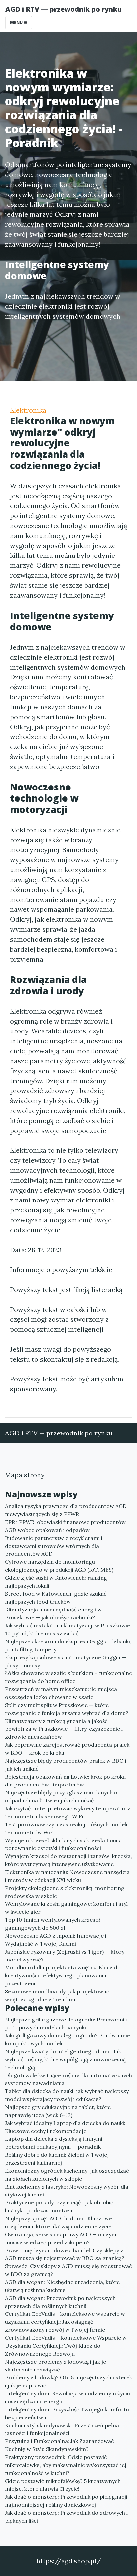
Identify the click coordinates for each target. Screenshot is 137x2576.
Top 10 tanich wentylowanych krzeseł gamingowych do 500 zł (53, 1924)
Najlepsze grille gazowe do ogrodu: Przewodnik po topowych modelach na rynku (66, 2023)
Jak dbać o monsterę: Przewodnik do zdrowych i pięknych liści (66, 2517)
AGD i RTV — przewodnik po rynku (64, 9)
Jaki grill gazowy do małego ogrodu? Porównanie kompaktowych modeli (68, 2039)
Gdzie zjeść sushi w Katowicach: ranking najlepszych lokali (56, 1582)
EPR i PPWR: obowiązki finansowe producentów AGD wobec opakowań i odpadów (65, 1526)
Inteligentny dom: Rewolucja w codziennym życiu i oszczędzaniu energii (68, 2397)
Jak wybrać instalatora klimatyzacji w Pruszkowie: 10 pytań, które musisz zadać (68, 1629)
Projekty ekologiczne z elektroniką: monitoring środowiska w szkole (65, 1892)
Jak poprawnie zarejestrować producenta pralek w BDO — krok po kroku (67, 1749)
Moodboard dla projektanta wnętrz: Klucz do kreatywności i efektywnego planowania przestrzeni (63, 1975)
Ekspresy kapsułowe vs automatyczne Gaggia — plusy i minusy (66, 1661)
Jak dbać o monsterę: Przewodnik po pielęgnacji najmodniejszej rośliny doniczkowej (66, 2501)
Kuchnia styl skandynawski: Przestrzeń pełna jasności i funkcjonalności (62, 2429)
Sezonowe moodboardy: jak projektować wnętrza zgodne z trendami (57, 1995)
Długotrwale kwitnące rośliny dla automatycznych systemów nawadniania (68, 2079)
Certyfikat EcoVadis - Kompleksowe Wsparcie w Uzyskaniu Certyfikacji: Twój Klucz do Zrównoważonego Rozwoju (66, 2346)
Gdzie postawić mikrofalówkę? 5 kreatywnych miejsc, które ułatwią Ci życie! (63, 2485)
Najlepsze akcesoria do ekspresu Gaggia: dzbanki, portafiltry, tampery (68, 1645)
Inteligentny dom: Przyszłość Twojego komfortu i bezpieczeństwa (68, 2413)
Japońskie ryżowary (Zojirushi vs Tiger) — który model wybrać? (65, 1956)
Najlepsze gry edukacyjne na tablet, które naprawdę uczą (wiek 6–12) (58, 2111)
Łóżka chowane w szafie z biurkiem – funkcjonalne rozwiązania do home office (68, 1677)
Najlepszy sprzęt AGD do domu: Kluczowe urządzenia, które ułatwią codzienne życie (59, 2222)
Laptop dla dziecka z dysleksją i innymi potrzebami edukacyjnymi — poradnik (54, 2143)
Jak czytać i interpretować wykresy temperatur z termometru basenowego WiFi (68, 1812)
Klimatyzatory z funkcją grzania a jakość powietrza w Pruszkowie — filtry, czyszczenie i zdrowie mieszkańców (64, 1729)
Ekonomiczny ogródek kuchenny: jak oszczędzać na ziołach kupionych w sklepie (67, 2175)
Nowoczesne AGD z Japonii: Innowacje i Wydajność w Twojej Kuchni (56, 1940)
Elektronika (28, 410)
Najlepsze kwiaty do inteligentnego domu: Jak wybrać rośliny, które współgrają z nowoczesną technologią (65, 2059)
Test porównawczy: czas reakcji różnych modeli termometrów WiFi (66, 1828)
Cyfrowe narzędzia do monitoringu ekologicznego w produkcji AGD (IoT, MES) (59, 1566)
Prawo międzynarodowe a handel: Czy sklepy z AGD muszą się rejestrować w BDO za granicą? (65, 2254)
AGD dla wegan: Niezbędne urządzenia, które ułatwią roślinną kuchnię (62, 2286)
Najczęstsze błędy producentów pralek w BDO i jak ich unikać (66, 1765)
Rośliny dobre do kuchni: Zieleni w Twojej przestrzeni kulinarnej (57, 2159)
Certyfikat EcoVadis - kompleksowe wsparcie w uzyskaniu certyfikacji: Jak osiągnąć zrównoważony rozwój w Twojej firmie (65, 2322)
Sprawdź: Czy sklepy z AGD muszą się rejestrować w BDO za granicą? (68, 2270)
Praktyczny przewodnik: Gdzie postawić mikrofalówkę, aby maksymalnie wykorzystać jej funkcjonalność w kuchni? (66, 2465)
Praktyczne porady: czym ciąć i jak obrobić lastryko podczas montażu (59, 2206)
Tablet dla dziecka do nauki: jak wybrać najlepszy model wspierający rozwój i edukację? (67, 2095)
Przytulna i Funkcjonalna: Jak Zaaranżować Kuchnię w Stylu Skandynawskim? (60, 2445)
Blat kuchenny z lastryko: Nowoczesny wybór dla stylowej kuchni (67, 2191)
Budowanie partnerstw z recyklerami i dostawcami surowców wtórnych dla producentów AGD (54, 1546)
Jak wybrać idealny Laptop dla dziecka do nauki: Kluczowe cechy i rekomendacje (65, 2127)
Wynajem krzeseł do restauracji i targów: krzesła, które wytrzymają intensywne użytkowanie (68, 1860)
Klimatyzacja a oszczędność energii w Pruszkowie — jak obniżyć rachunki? (53, 1613)
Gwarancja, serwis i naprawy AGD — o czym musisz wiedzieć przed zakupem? (61, 2238)
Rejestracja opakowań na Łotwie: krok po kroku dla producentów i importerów (65, 1781)
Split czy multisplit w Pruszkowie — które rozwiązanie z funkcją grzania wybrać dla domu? (67, 1709)
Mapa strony (25, 1475)
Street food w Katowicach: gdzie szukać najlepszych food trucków (56, 1598)
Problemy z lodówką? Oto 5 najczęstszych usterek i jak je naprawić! (68, 2381)
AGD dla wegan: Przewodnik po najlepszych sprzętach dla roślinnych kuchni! (60, 2302)
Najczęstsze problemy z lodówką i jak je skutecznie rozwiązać (56, 2366)
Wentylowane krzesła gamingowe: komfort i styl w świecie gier (66, 1908)
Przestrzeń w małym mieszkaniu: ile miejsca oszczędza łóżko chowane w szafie (61, 1693)
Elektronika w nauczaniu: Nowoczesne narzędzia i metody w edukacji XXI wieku (67, 1876)
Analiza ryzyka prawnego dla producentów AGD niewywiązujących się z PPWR (66, 1510)
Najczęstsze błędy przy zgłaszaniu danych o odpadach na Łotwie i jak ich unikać (61, 1796)
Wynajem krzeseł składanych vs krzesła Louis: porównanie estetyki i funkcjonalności (63, 1844)
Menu (17, 22)
